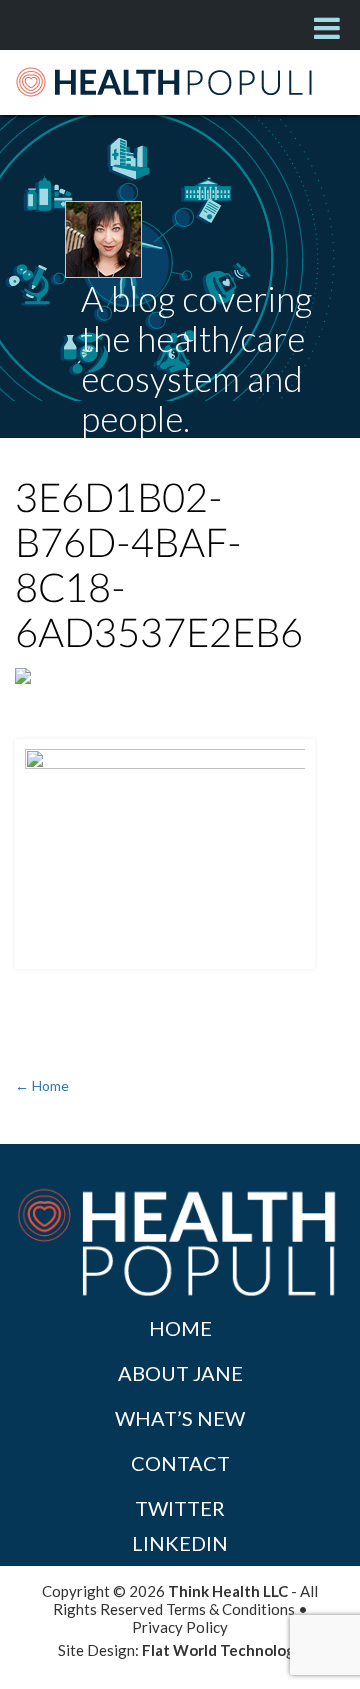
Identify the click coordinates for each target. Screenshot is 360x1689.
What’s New (180, 1418)
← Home (42, 1085)
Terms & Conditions (230, 1609)
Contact (180, 1463)
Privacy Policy (180, 1627)
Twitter (180, 1508)
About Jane (180, 1373)
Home (180, 1328)
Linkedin (180, 1543)
